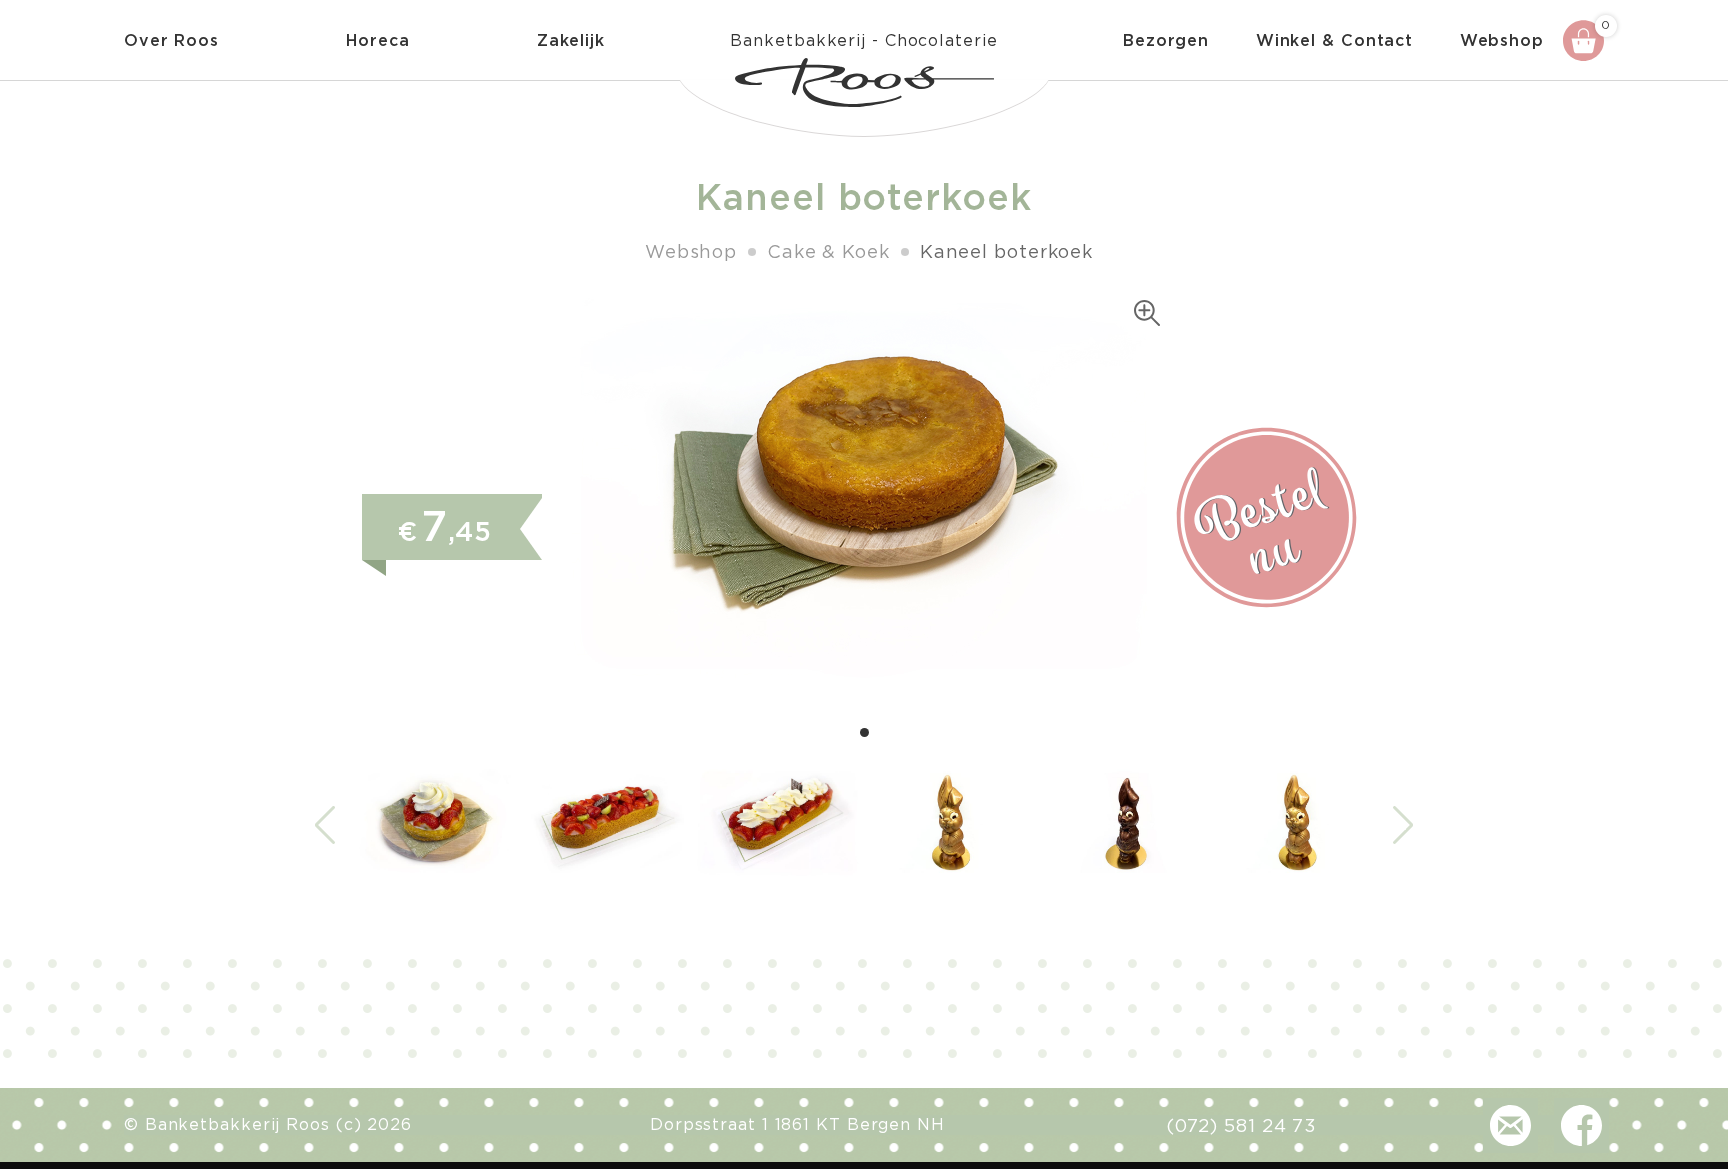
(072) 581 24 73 (1242, 1127)
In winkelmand (1266, 517)
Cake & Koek (828, 253)
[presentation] (325, 825)
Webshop (1502, 41)
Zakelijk (571, 41)
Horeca (377, 41)
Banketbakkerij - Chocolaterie (863, 41)
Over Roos (171, 41)
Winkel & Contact (1334, 41)
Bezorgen (1166, 41)
